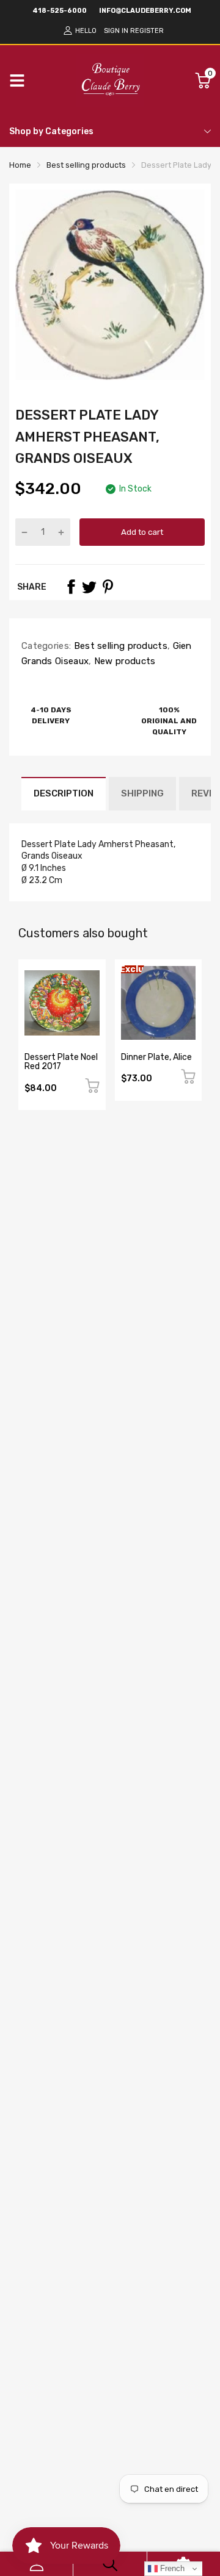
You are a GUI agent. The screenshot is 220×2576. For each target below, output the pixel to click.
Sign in (116, 31)
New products (124, 661)
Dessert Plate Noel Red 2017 (61, 1062)
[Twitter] (89, 587)
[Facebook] (71, 587)
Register (147, 31)
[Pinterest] (108, 587)
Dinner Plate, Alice (156, 1057)
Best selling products (119, 646)
